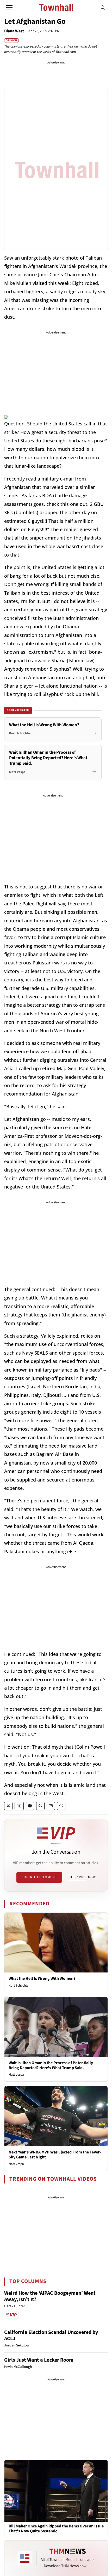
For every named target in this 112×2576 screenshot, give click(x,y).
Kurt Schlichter (19, 1986)
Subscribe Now (82, 1877)
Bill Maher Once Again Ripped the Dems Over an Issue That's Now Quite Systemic (56, 2529)
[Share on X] (8, 1806)
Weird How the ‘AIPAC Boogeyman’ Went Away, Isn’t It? (50, 2296)
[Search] (103, 7)
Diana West (14, 31)
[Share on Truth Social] (19, 1806)
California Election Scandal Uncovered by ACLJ (51, 2335)
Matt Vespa (16, 2075)
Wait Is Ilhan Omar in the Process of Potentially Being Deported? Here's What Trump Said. (51, 2065)
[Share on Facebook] (30, 1806)
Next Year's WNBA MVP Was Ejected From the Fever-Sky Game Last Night (55, 2155)
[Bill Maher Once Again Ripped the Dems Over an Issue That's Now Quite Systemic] (56, 2490)
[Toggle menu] (9, 7)
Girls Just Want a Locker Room (39, 2360)
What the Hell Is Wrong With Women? (42, 1978)
